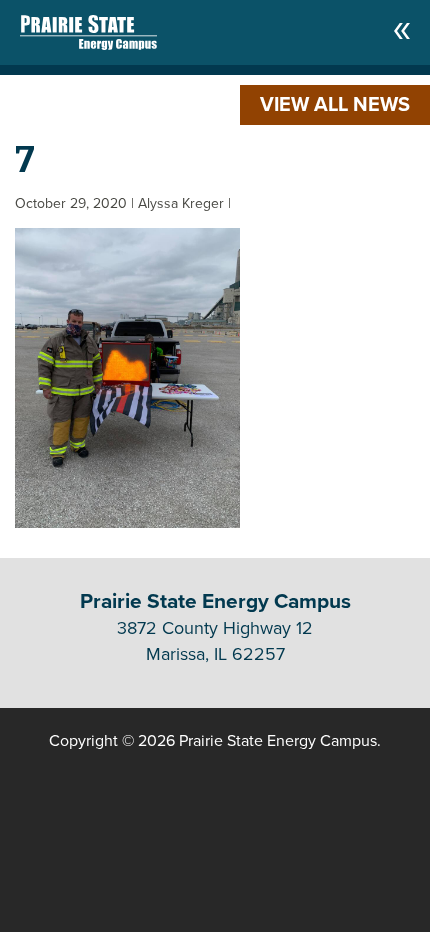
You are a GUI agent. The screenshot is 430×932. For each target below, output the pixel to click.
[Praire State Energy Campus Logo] (68, 27)
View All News (335, 105)
